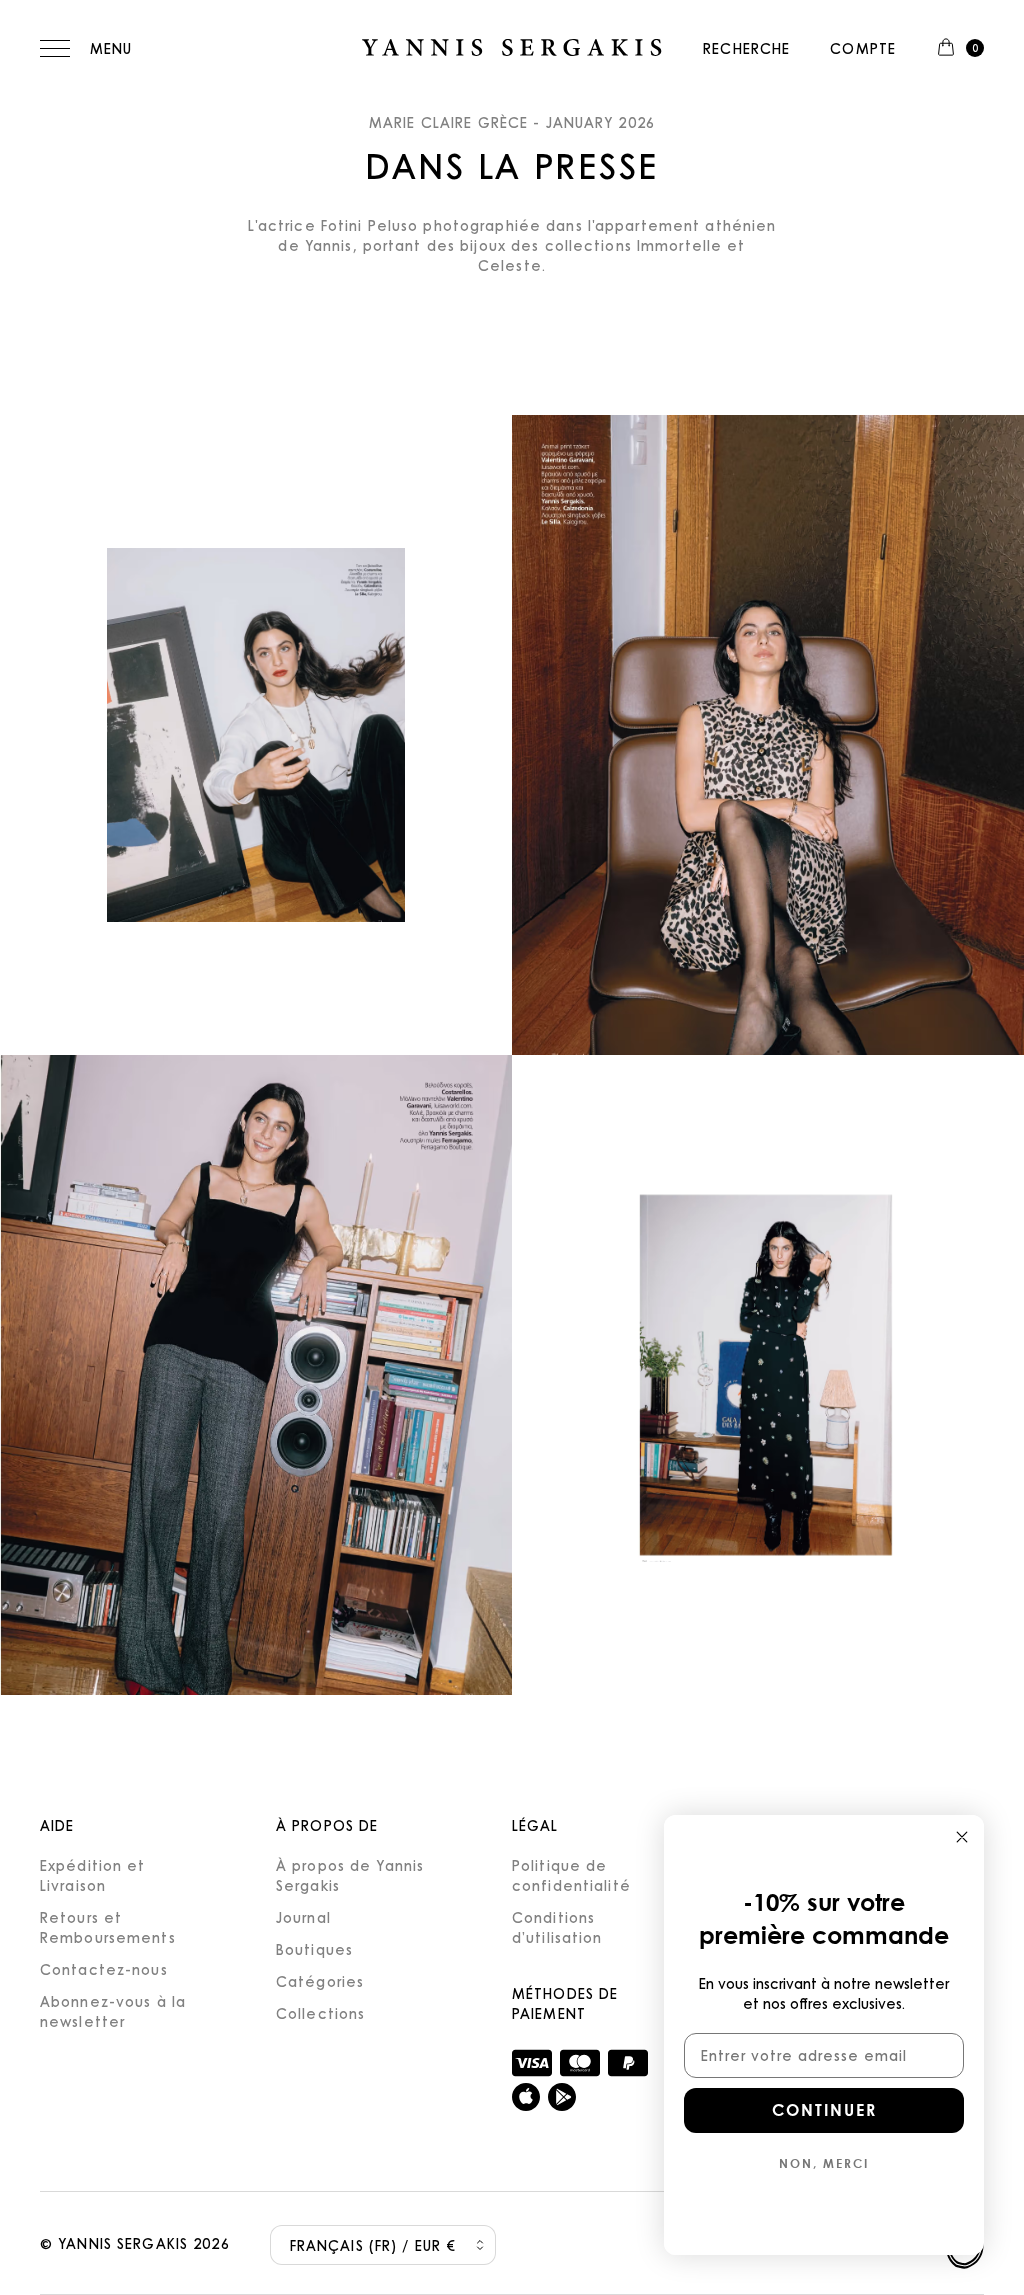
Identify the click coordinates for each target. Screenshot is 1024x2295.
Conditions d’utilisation (557, 1927)
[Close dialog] (962, 1837)
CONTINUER (824, 2109)
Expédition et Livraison (93, 1875)
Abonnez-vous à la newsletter (113, 2011)
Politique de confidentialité (571, 1875)
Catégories (320, 1981)
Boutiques (314, 1949)
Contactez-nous (104, 1969)
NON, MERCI (824, 2163)
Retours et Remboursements (108, 1927)
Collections (320, 2013)
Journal (303, 1917)
